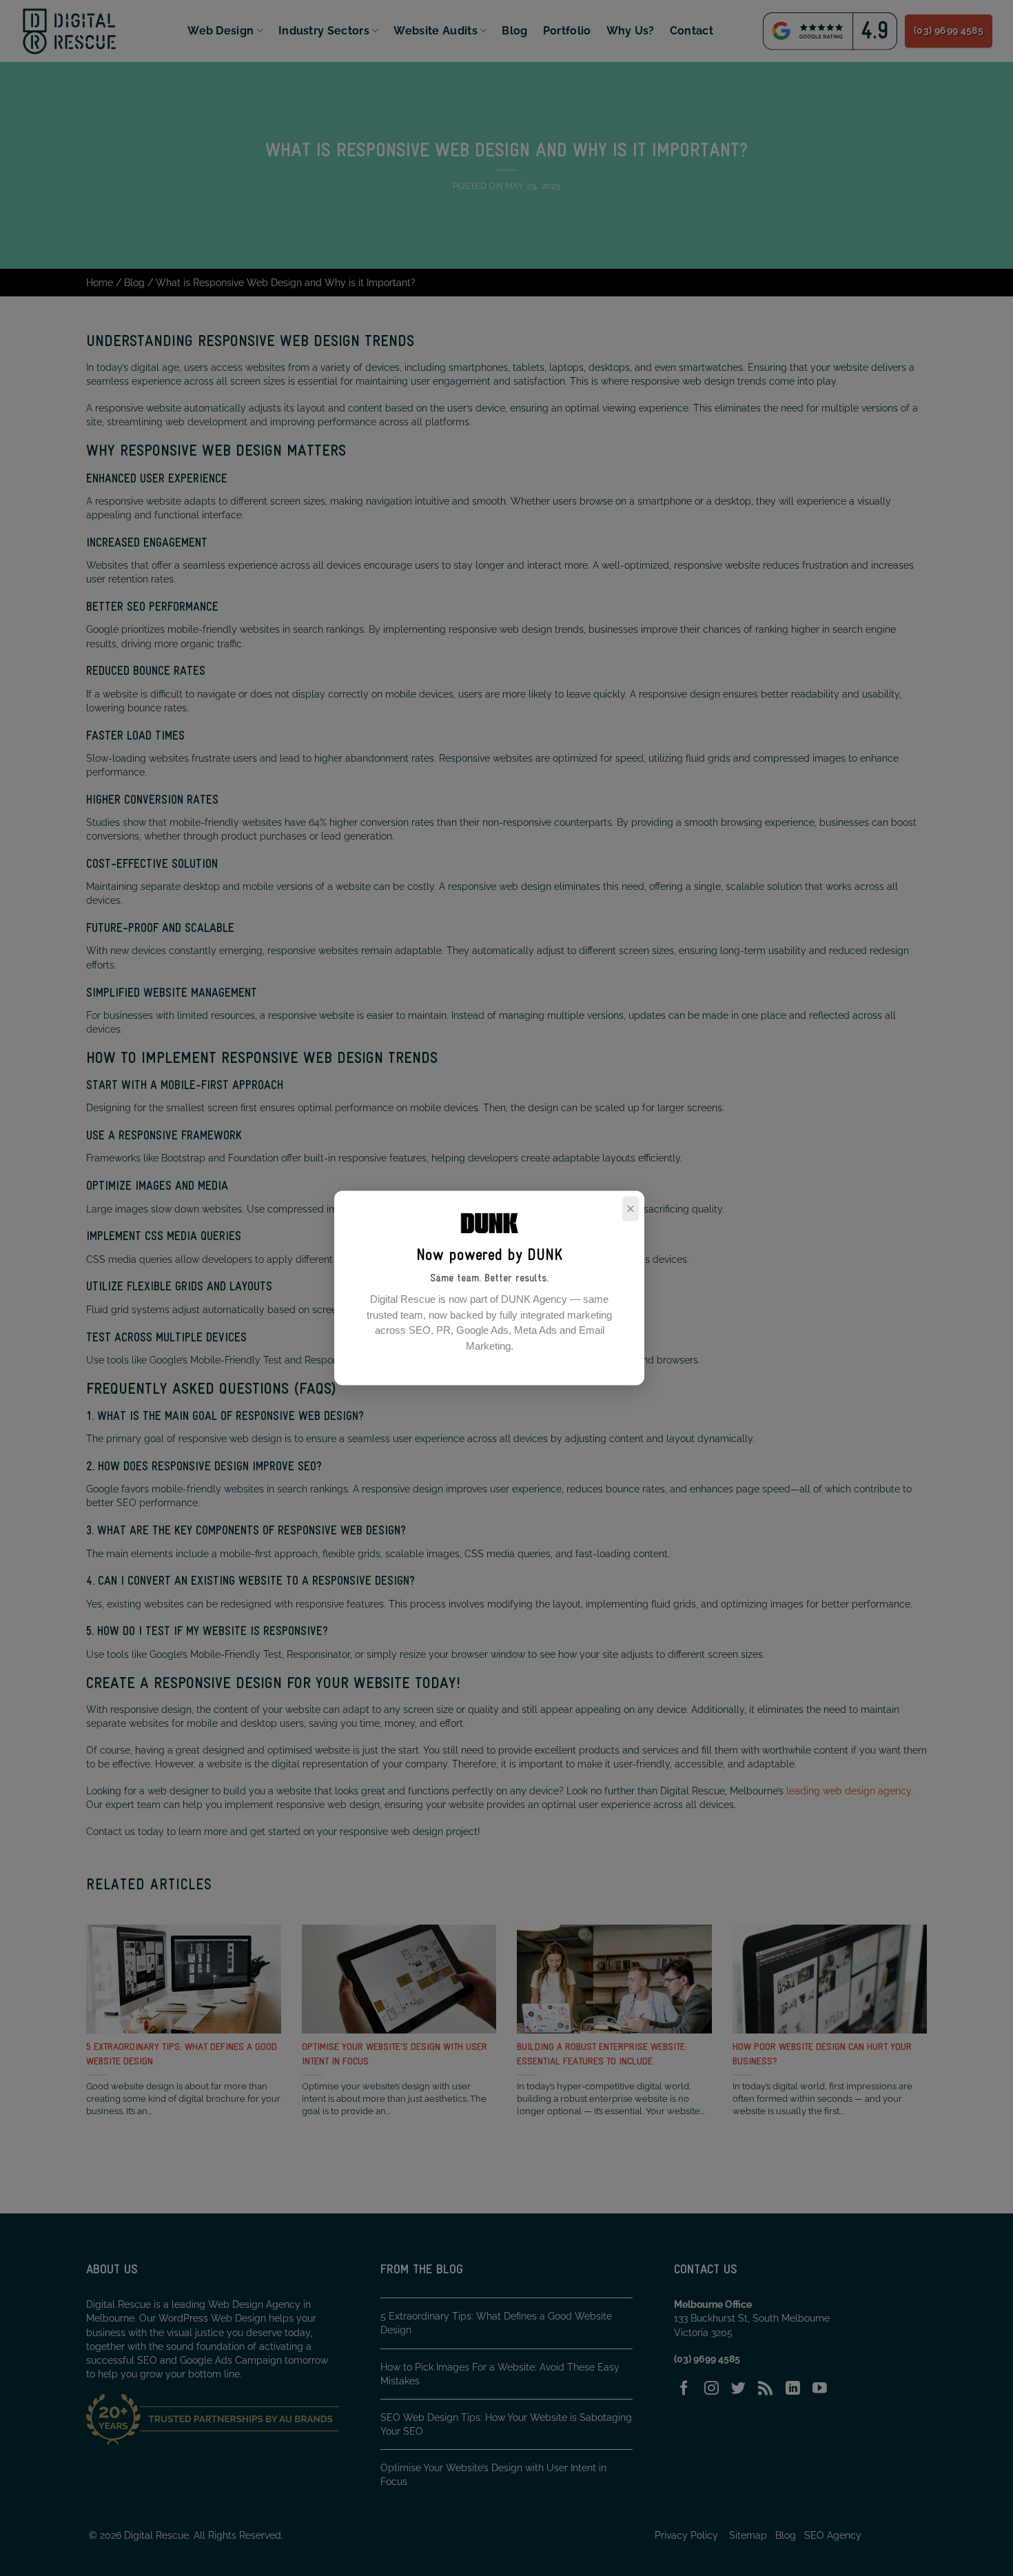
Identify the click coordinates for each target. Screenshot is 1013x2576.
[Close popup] (631, 1208)
